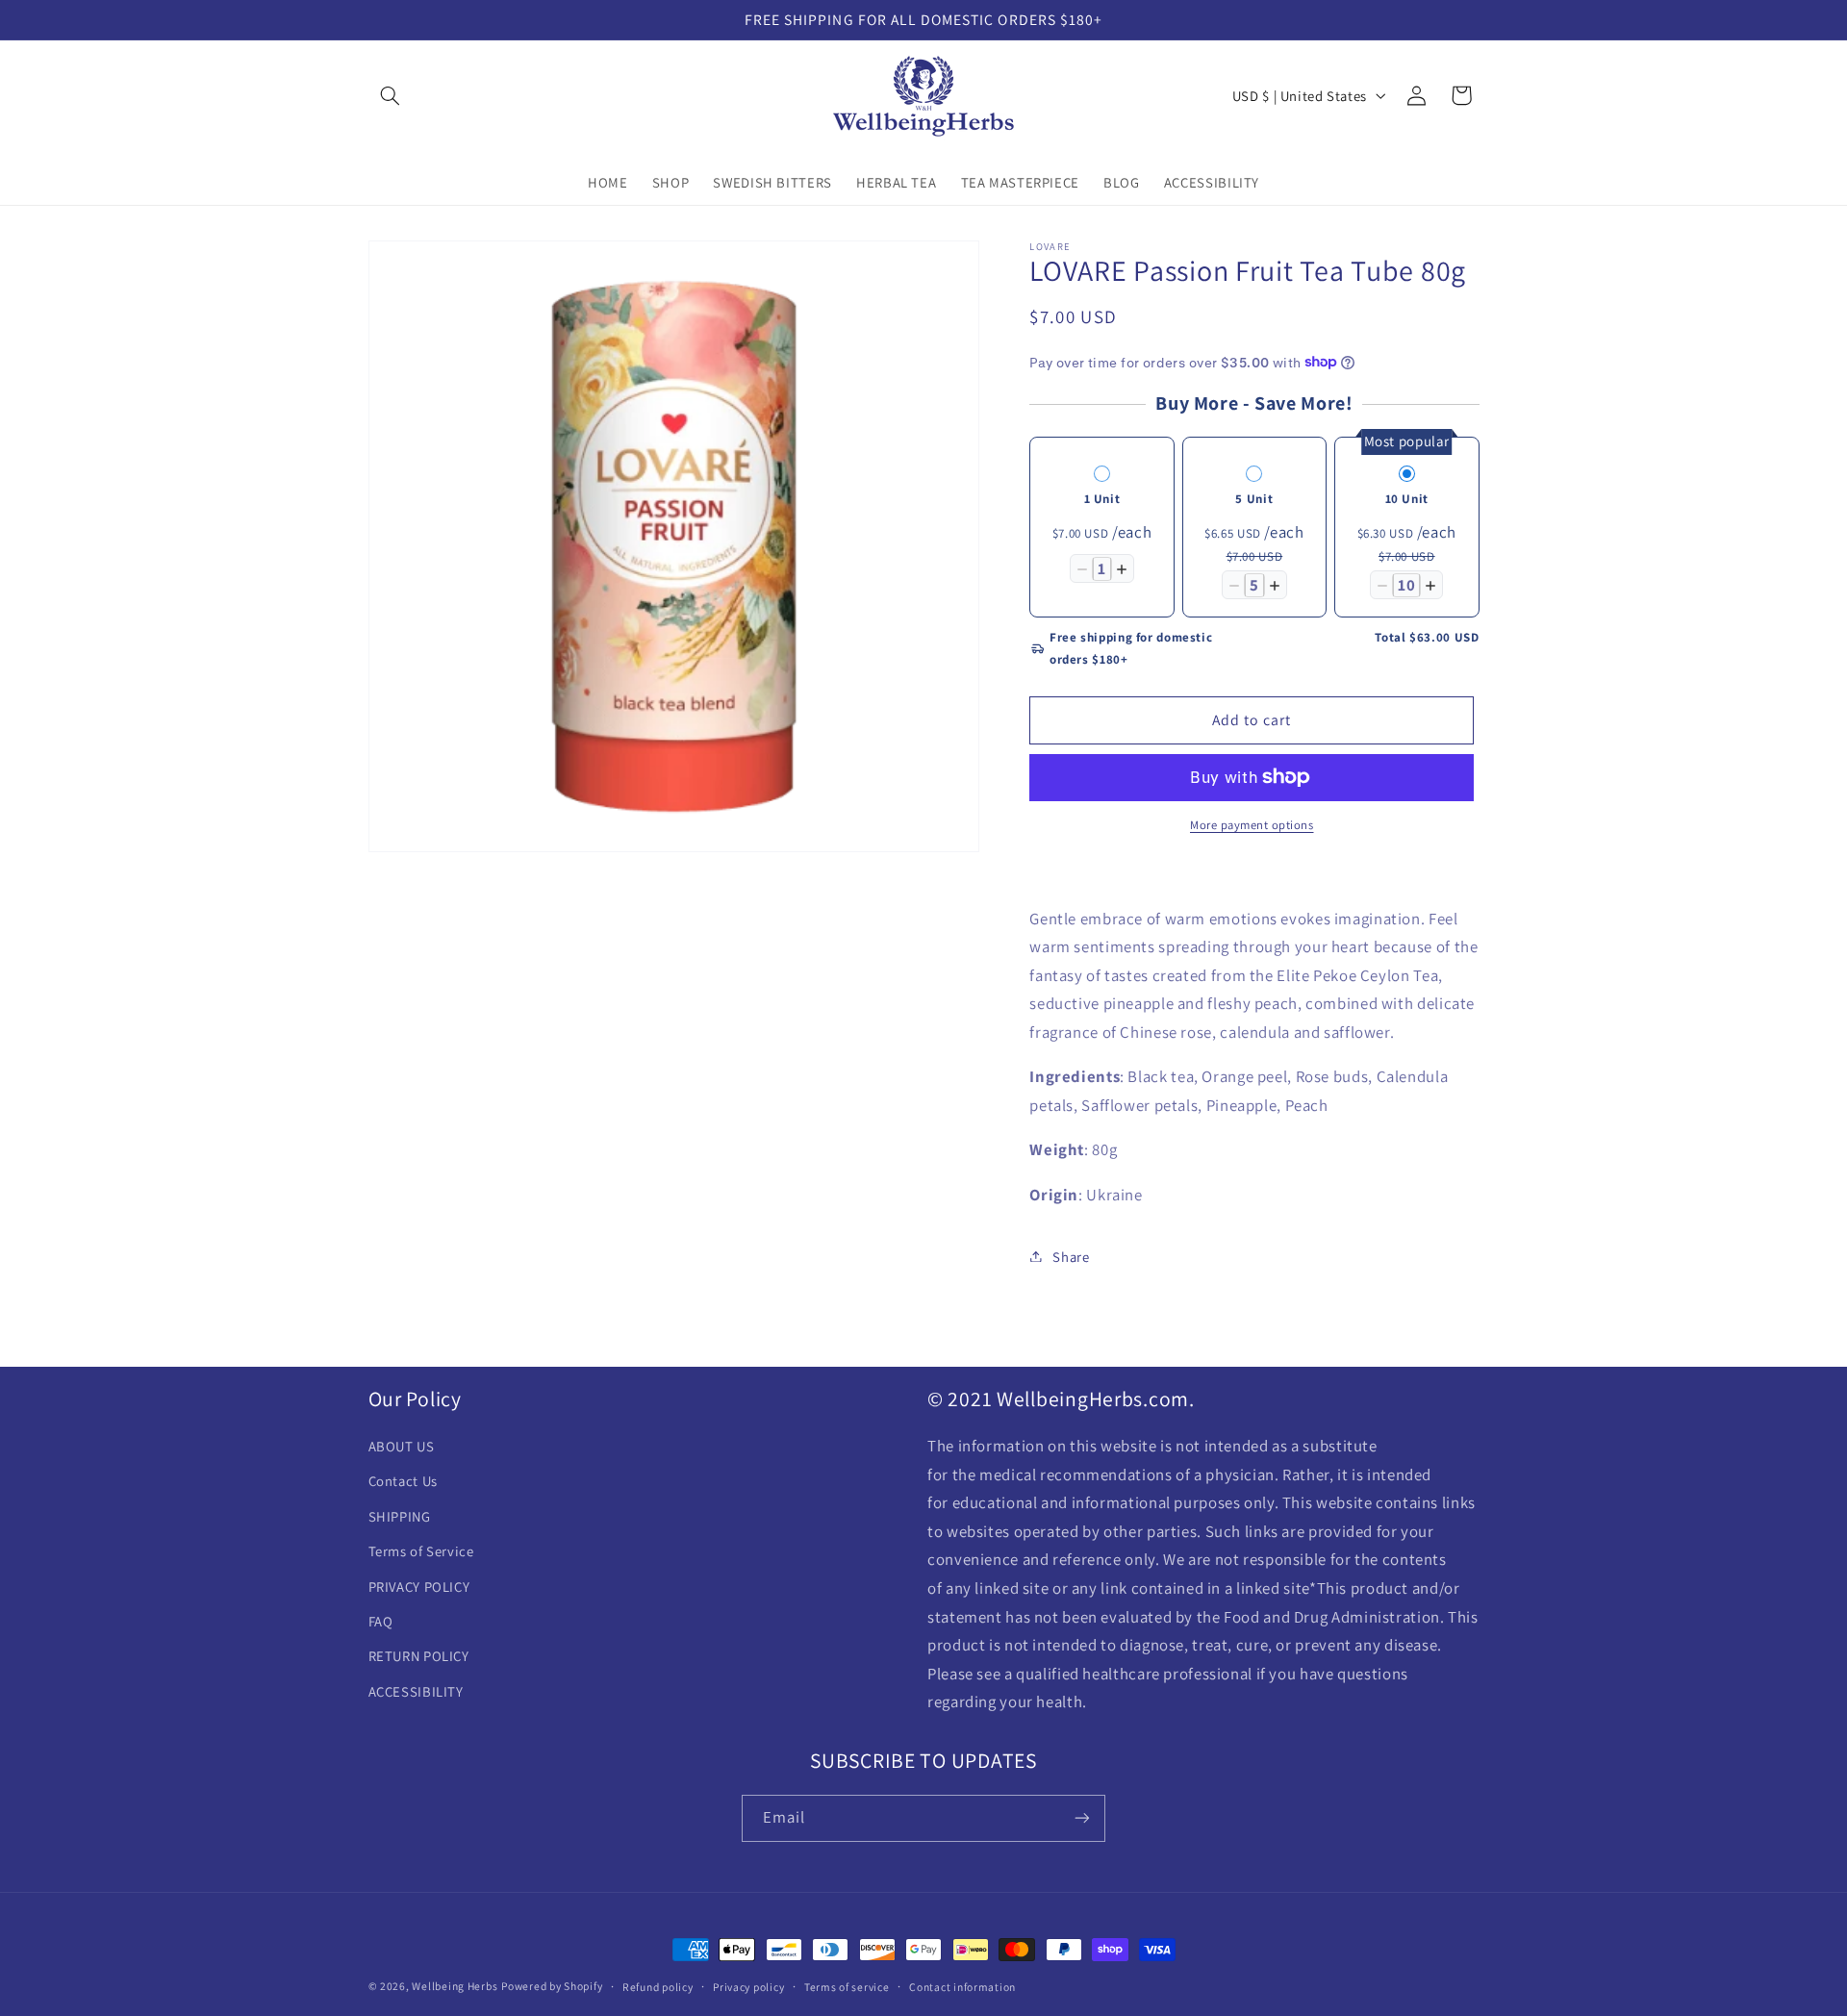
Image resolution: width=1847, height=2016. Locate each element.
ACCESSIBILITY (416, 1691)
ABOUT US (402, 1447)
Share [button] (1071, 1256)
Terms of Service (421, 1552)
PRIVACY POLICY (419, 1587)
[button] (391, 95)
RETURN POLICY (419, 1657)
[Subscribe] (1082, 1817)
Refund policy (658, 1987)
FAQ (381, 1622)
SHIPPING (400, 1516)
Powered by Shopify (552, 1986)
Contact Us (403, 1482)
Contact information (962, 1987)
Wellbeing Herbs (455, 1986)
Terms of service (847, 1987)
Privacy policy (748, 1987)
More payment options (1252, 825)
